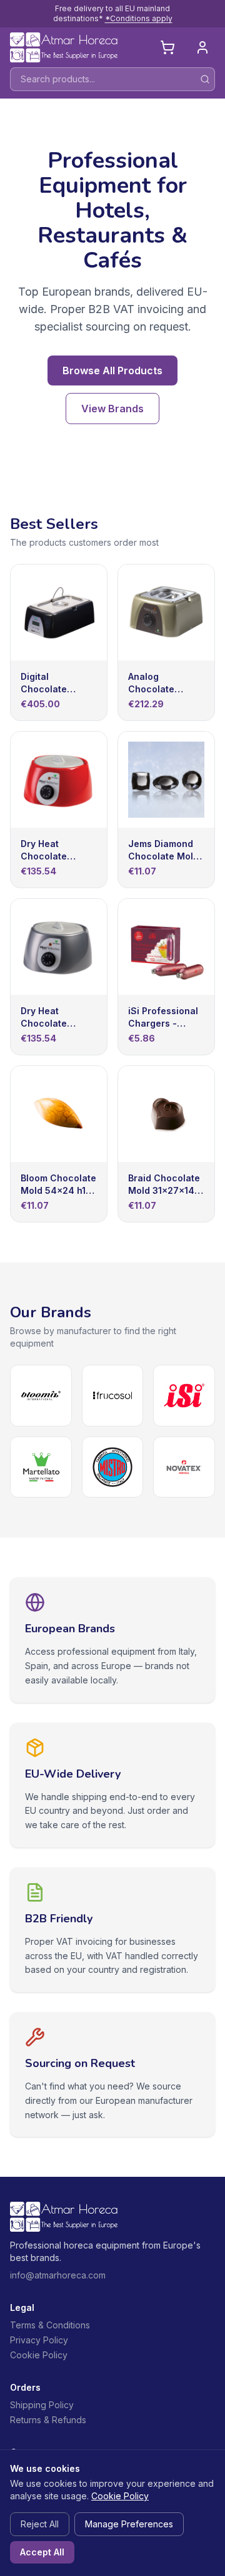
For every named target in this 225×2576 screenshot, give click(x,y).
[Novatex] (184, 1467)
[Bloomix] (41, 1396)
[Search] (205, 79)
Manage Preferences (129, 2524)
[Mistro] (113, 1467)
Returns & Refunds (48, 2420)
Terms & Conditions (50, 2325)
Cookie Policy (39, 2355)
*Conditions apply (139, 18)
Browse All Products (112, 370)
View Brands (112, 409)
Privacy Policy (39, 2340)
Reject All (40, 2524)
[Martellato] (41, 1467)
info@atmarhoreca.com (58, 2275)
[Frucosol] (113, 1396)
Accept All (42, 2552)
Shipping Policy (42, 2405)
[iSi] (184, 1396)
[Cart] (167, 47)
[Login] (202, 47)
